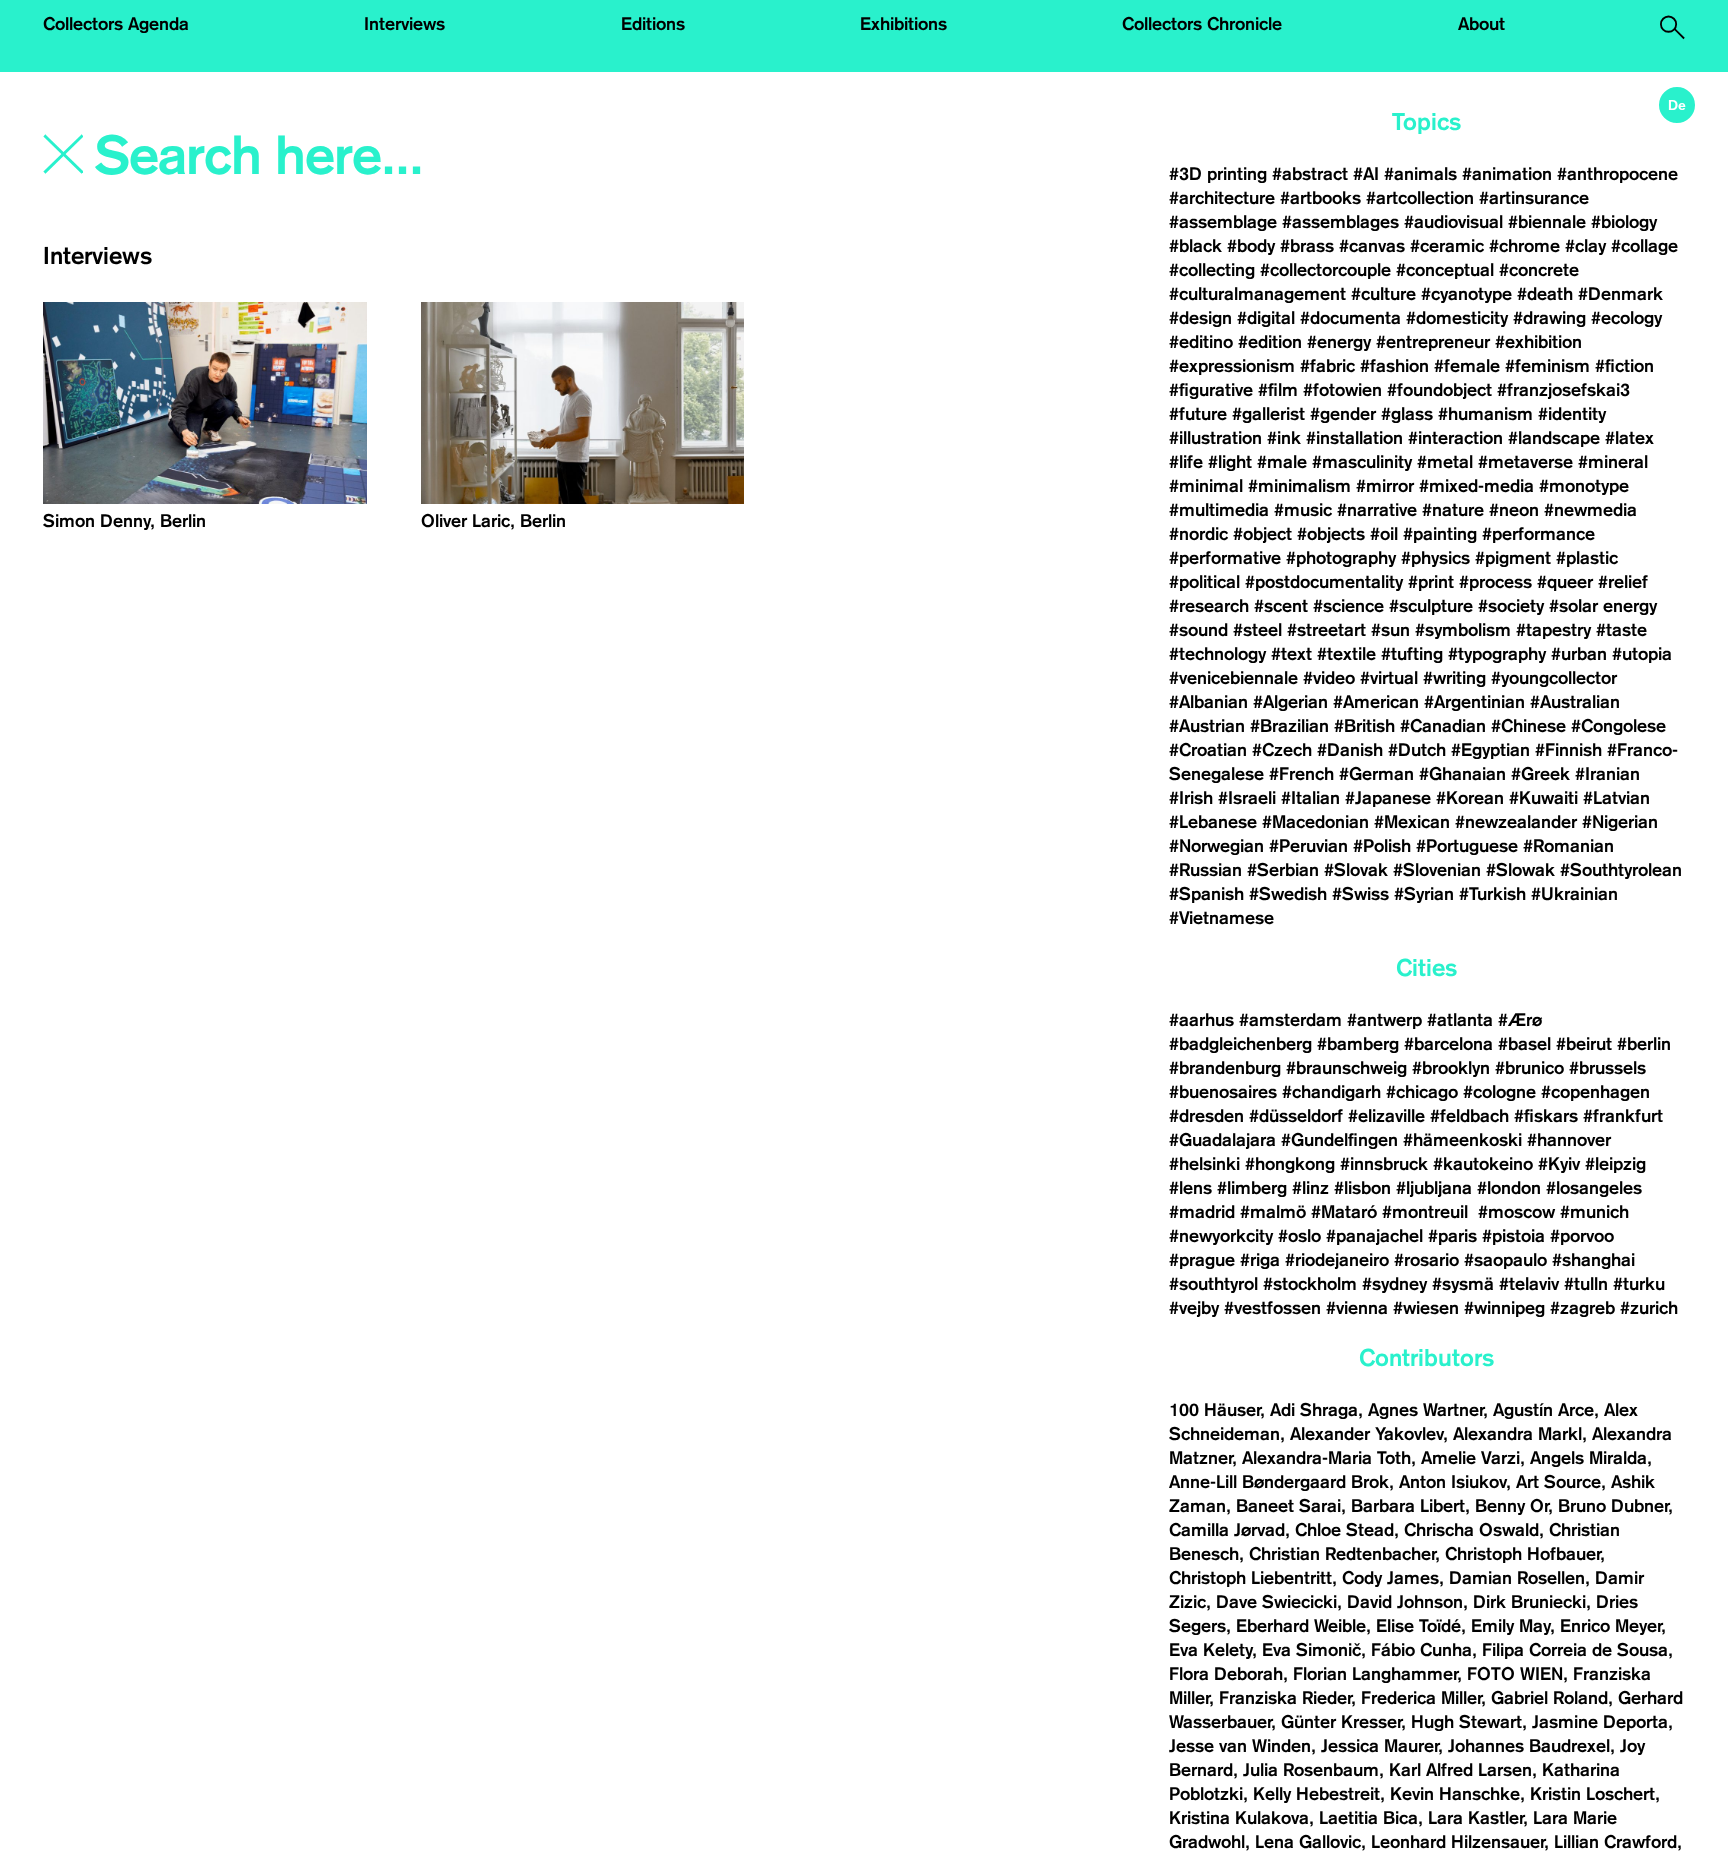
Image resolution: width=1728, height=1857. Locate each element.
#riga (1260, 1260)
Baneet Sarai (1288, 1506)
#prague (1202, 1260)
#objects (1331, 534)
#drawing (1549, 318)
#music (1303, 510)
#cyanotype (1466, 294)
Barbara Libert (1408, 1506)
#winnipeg (1504, 1308)
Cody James (1390, 1578)
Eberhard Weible (1301, 1626)
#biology (1624, 222)
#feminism (1547, 366)
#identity (1572, 414)
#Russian (1205, 870)
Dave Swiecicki (1276, 1602)
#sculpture (1431, 606)
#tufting (1412, 654)
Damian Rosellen (1517, 1578)
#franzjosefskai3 (1563, 390)
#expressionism (1232, 366)
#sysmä (1463, 1284)
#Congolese (1618, 726)
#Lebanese (1213, 822)
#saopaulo (1505, 1260)
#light (1230, 462)
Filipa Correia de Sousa (1575, 1650)
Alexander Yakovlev (1366, 1434)
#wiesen (1426, 1308)
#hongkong (1290, 1164)
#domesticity (1457, 318)
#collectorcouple (1325, 270)
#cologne (1499, 1092)
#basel (1524, 1044)
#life (1186, 462)
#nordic (1198, 534)
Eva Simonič (1311, 1650)
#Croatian (1208, 750)
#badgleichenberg (1240, 1044)
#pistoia (1513, 1236)
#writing (1454, 678)
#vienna (1357, 1308)
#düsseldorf (1296, 1116)
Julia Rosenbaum (1311, 1770)
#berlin (1644, 1044)
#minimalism (1299, 486)
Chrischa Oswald (1471, 1530)
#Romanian (1568, 846)
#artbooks (1320, 198)
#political (1204, 582)
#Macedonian (1315, 822)
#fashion (1394, 366)
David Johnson (1405, 1602)
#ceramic (1447, 246)
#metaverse (1525, 462)
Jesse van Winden (1240, 1746)
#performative (1225, 558)
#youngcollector (1554, 678)
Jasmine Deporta (1600, 1722)
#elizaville (1386, 1116)
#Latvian (1616, 798)
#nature (1453, 510)
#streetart (1326, 630)
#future (1198, 414)
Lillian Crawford (1615, 1842)
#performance (1538, 534)
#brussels (1607, 1068)
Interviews (404, 24)
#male (1282, 462)
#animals (1420, 174)
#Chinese (1528, 726)
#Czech (1282, 750)
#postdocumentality (1324, 582)
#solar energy (1603, 606)
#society (1511, 606)
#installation (1354, 438)
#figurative (1211, 390)
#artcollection (1420, 198)
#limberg (1252, 1188)
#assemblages (1340, 222)
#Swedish (1288, 894)
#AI (1366, 174)
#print (1431, 582)
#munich (1594, 1212)
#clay (1585, 246)
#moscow (1516, 1212)
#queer (1565, 582)
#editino (1201, 342)
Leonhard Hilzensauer (1457, 1842)
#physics (1435, 558)
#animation (1507, 174)
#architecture (1222, 198)
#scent (1281, 606)
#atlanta (1460, 1020)
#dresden (1206, 1116)
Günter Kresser (1341, 1722)
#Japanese (1388, 798)
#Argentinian (1474, 702)
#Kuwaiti (1543, 798)
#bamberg (1358, 1044)
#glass (1407, 414)
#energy (1339, 342)
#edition (1270, 342)
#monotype (1584, 486)
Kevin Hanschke (1455, 1794)
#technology (1217, 654)
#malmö (1273, 1212)
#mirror (1385, 486)
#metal (1445, 462)
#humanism (1485, 414)
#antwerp (1384, 1020)
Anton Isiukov (1452, 1482)
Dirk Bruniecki (1529, 1602)
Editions (653, 24)
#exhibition (1538, 342)
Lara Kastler (1475, 1818)
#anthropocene (1617, 174)
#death (1545, 294)
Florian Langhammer (1375, 1674)
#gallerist (1268, 414)
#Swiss (1360, 894)
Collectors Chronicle (1202, 24)
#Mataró (1344, 1212)
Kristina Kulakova (1239, 1818)
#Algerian (1290, 702)
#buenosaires (1223, 1092)
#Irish (1191, 798)
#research (1209, 606)
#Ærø (1520, 1020)
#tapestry (1553, 630)
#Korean (1470, 798)
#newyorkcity (1221, 1236)
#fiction (1624, 366)
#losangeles (1594, 1188)
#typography (1497, 654)
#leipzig (1615, 1164)
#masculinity (1362, 462)
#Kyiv (1559, 1164)
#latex (1629, 438)
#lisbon (1362, 1188)
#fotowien (1342, 390)
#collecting (1212, 270)
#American (1376, 702)
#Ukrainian (1574, 894)
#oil (1384, 534)
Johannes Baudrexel (1529, 1746)
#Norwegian (1216, 846)
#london (1509, 1188)
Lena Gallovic (1308, 1842)
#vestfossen (1272, 1308)
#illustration (1215, 438)
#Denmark (1620, 294)
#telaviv (1529, 1284)
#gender (1343, 414)
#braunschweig (1346, 1068)
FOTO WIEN (1515, 1674)
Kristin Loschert (1592, 1794)
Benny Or (1511, 1506)
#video (1329, 678)
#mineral (1613, 462)
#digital (1266, 318)
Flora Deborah (1226, 1674)
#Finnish (1568, 750)
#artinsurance (1534, 198)
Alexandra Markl (1517, 1434)
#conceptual (1445, 270)
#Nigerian (1620, 822)
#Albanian (1208, 702)
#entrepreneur (1433, 342)
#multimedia (1219, 510)
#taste (1621, 630)
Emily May (1510, 1626)
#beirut (1584, 1044)
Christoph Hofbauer (1522, 1554)
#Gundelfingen (1339, 1140)
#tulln (1586, 1284)
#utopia (1642, 654)
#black (1195, 246)
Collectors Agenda (116, 24)
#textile (1346, 654)
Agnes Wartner (1425, 1410)
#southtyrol (1213, 1284)
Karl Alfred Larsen (1460, 1770)
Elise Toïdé (1418, 1626)
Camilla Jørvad (1227, 1530)
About (1481, 24)
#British (1364, 726)
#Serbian (1283, 870)
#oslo (1299, 1236)
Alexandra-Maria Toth (1326, 1458)
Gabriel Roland (1549, 1698)
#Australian (1575, 702)
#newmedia (1590, 510)
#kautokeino (1483, 1164)
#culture (1383, 294)
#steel (1257, 630)
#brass (1307, 246)
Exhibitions (903, 24)
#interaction (1455, 438)
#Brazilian (1289, 726)
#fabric (1327, 366)
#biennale (1547, 222)
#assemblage (1223, 222)
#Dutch (1417, 750)
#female (1467, 366)
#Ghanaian (1462, 774)
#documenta (1350, 318)
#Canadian (1443, 726)
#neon (1514, 510)
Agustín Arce (1543, 1410)
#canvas (1372, 246)
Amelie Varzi (1470, 1458)
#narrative (1377, 510)
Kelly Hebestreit (1316, 1794)
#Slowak (1520, 870)
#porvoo (1582, 1236)
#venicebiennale (1233, 678)
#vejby (1194, 1308)
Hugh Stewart (1466, 1722)
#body (1251, 246)
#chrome (1524, 246)
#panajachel (1374, 1236)
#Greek (1540, 774)
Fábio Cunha (1421, 1650)
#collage (1644, 246)
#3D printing (1218, 174)
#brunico (1529, 1068)
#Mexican (1412, 822)
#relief (1623, 582)
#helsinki (1204, 1164)
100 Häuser (1214, 1410)
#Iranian (1607, 774)
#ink (1284, 438)
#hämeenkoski (1462, 1140)
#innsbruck (1384, 1164)
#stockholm (1310, 1284)
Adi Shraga (1314, 1410)
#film (1278, 390)
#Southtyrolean (1621, 870)
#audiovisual (1453, 222)
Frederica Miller (1421, 1698)
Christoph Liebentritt (1250, 1578)
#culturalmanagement (1257, 294)
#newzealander (1516, 822)
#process (1495, 582)
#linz (1310, 1188)
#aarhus (1201, 1020)
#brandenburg (1225, 1068)
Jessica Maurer (1379, 1746)
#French (1301, 774)
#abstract (1310, 174)
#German (1376, 774)
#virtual (1389, 678)
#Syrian (1424, 894)
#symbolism (1463, 630)
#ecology (1626, 318)
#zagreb (1582, 1308)
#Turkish (1492, 894)
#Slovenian (1437, 870)
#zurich (1649, 1308)
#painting (1440, 534)
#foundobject (1439, 390)
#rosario (1426, 1260)
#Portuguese (1467, 846)
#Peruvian (1308, 846)
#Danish (1350, 750)
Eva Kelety (1210, 1650)
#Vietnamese (1221, 918)
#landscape (1554, 438)
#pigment (1513, 558)
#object (1262, 534)
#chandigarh (1331, 1092)
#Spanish (1206, 894)
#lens (1190, 1188)
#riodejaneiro (1337, 1260)
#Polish (1382, 846)
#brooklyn (1451, 1068)
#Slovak (1356, 870)
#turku (1639, 1284)
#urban (1579, 654)
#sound (1198, 630)
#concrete (1539, 270)
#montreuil (1427, 1212)
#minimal (1206, 486)
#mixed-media (1476, 486)
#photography (1341, 558)
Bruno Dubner (1613, 1506)
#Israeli (1247, 798)
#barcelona (1448, 1044)
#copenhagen (1595, 1092)
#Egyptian (1490, 750)
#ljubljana (1434, 1188)
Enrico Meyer (1610, 1626)
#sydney (1394, 1284)
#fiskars (1546, 1116)
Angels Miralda (1588, 1458)
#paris (1452, 1236)
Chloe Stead (1344, 1530)
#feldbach (1469, 1116)
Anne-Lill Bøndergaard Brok (1279, 1482)
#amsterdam (1290, 1020)
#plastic (1587, 558)
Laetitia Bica (1368, 1818)
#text (1291, 654)
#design (1200, 318)
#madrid (1202, 1212)
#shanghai (1593, 1260)
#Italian (1310, 798)
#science (1348, 606)
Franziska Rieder (1285, 1698)
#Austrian (1207, 726)
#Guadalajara (1222, 1140)
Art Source (1558, 1482)
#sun (1390, 630)
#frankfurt (1623, 1116)
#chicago (1422, 1092)
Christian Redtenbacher (1342, 1554)
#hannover (1569, 1140)
